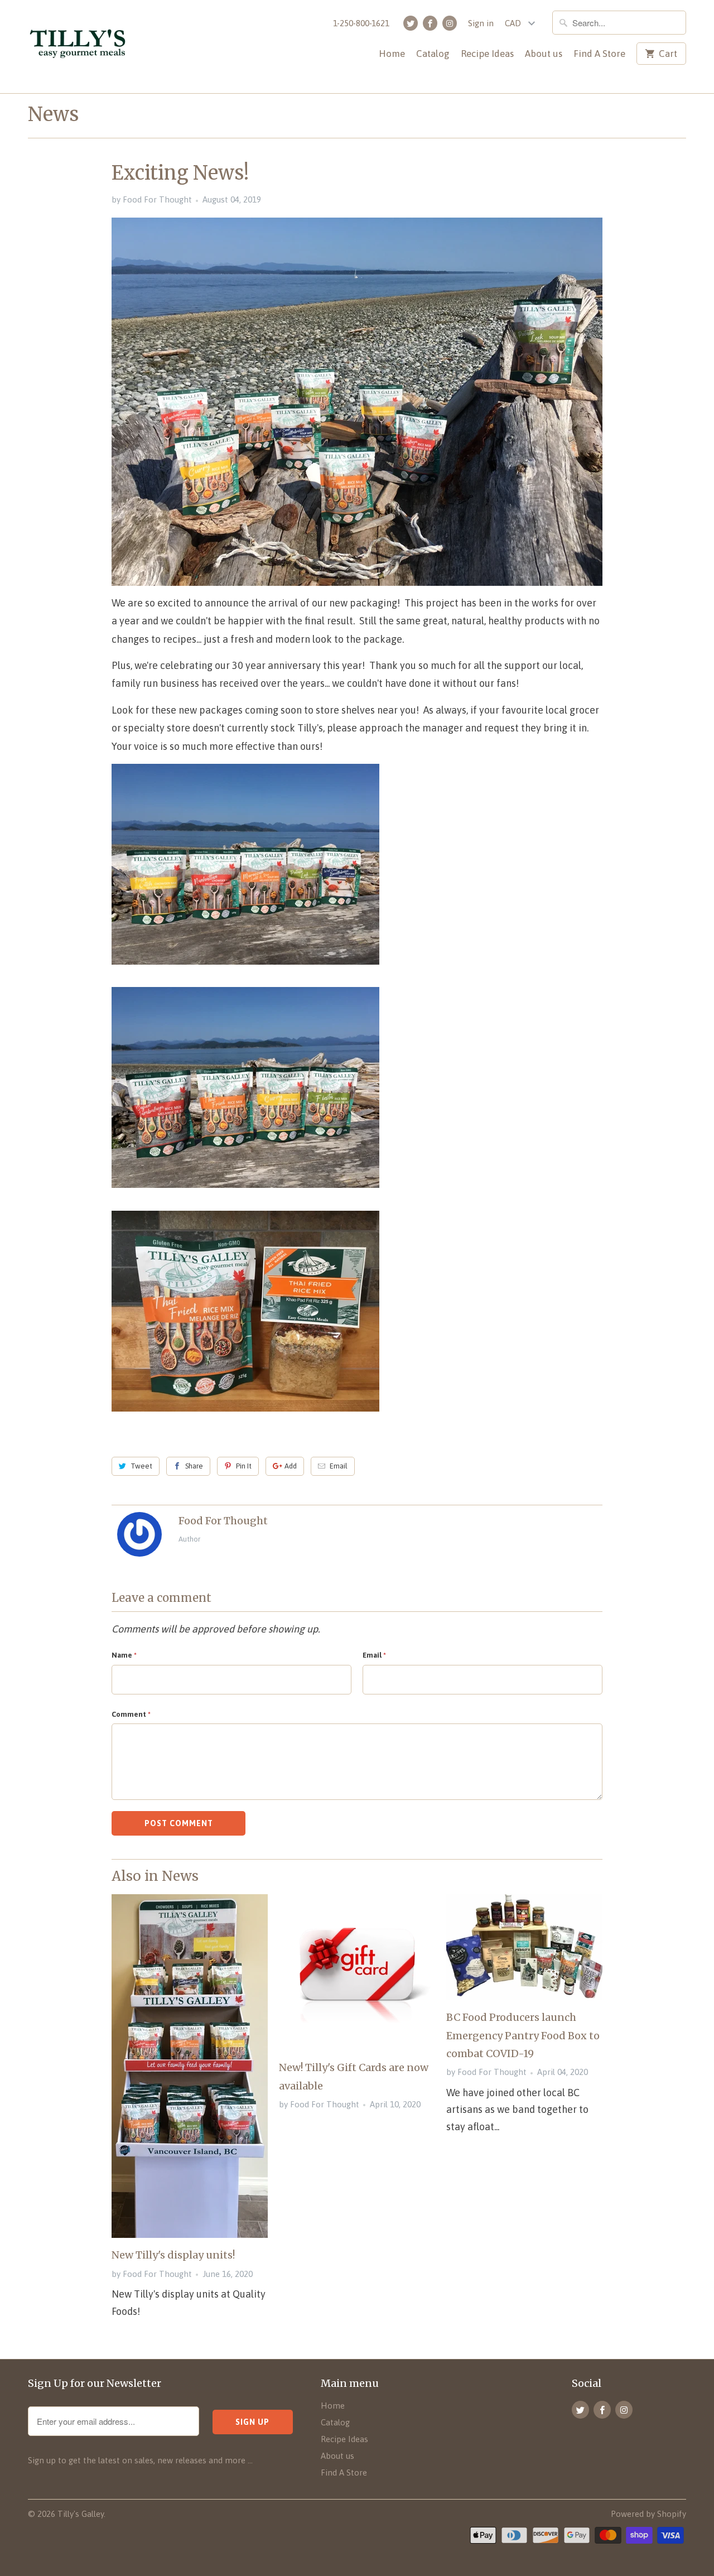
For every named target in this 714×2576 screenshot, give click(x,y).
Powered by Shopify (648, 2514)
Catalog (433, 54)
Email (339, 1466)
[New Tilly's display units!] (190, 2066)
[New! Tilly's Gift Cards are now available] (357, 1972)
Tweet (141, 1466)
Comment (131, 1714)
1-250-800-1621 (361, 23)
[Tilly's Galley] (95, 47)
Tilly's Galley (81, 2514)
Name (124, 1655)
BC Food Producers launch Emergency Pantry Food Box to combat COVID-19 (523, 2035)
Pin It (244, 1466)
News (53, 114)
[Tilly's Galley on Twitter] (411, 23)
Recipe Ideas (487, 54)
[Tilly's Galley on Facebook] (430, 23)
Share (194, 1466)
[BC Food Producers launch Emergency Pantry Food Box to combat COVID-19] (524, 1947)
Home (392, 54)
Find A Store (599, 54)
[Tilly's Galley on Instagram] (450, 23)
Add (291, 1466)
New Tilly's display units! (173, 2255)
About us (544, 54)
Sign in (481, 23)
